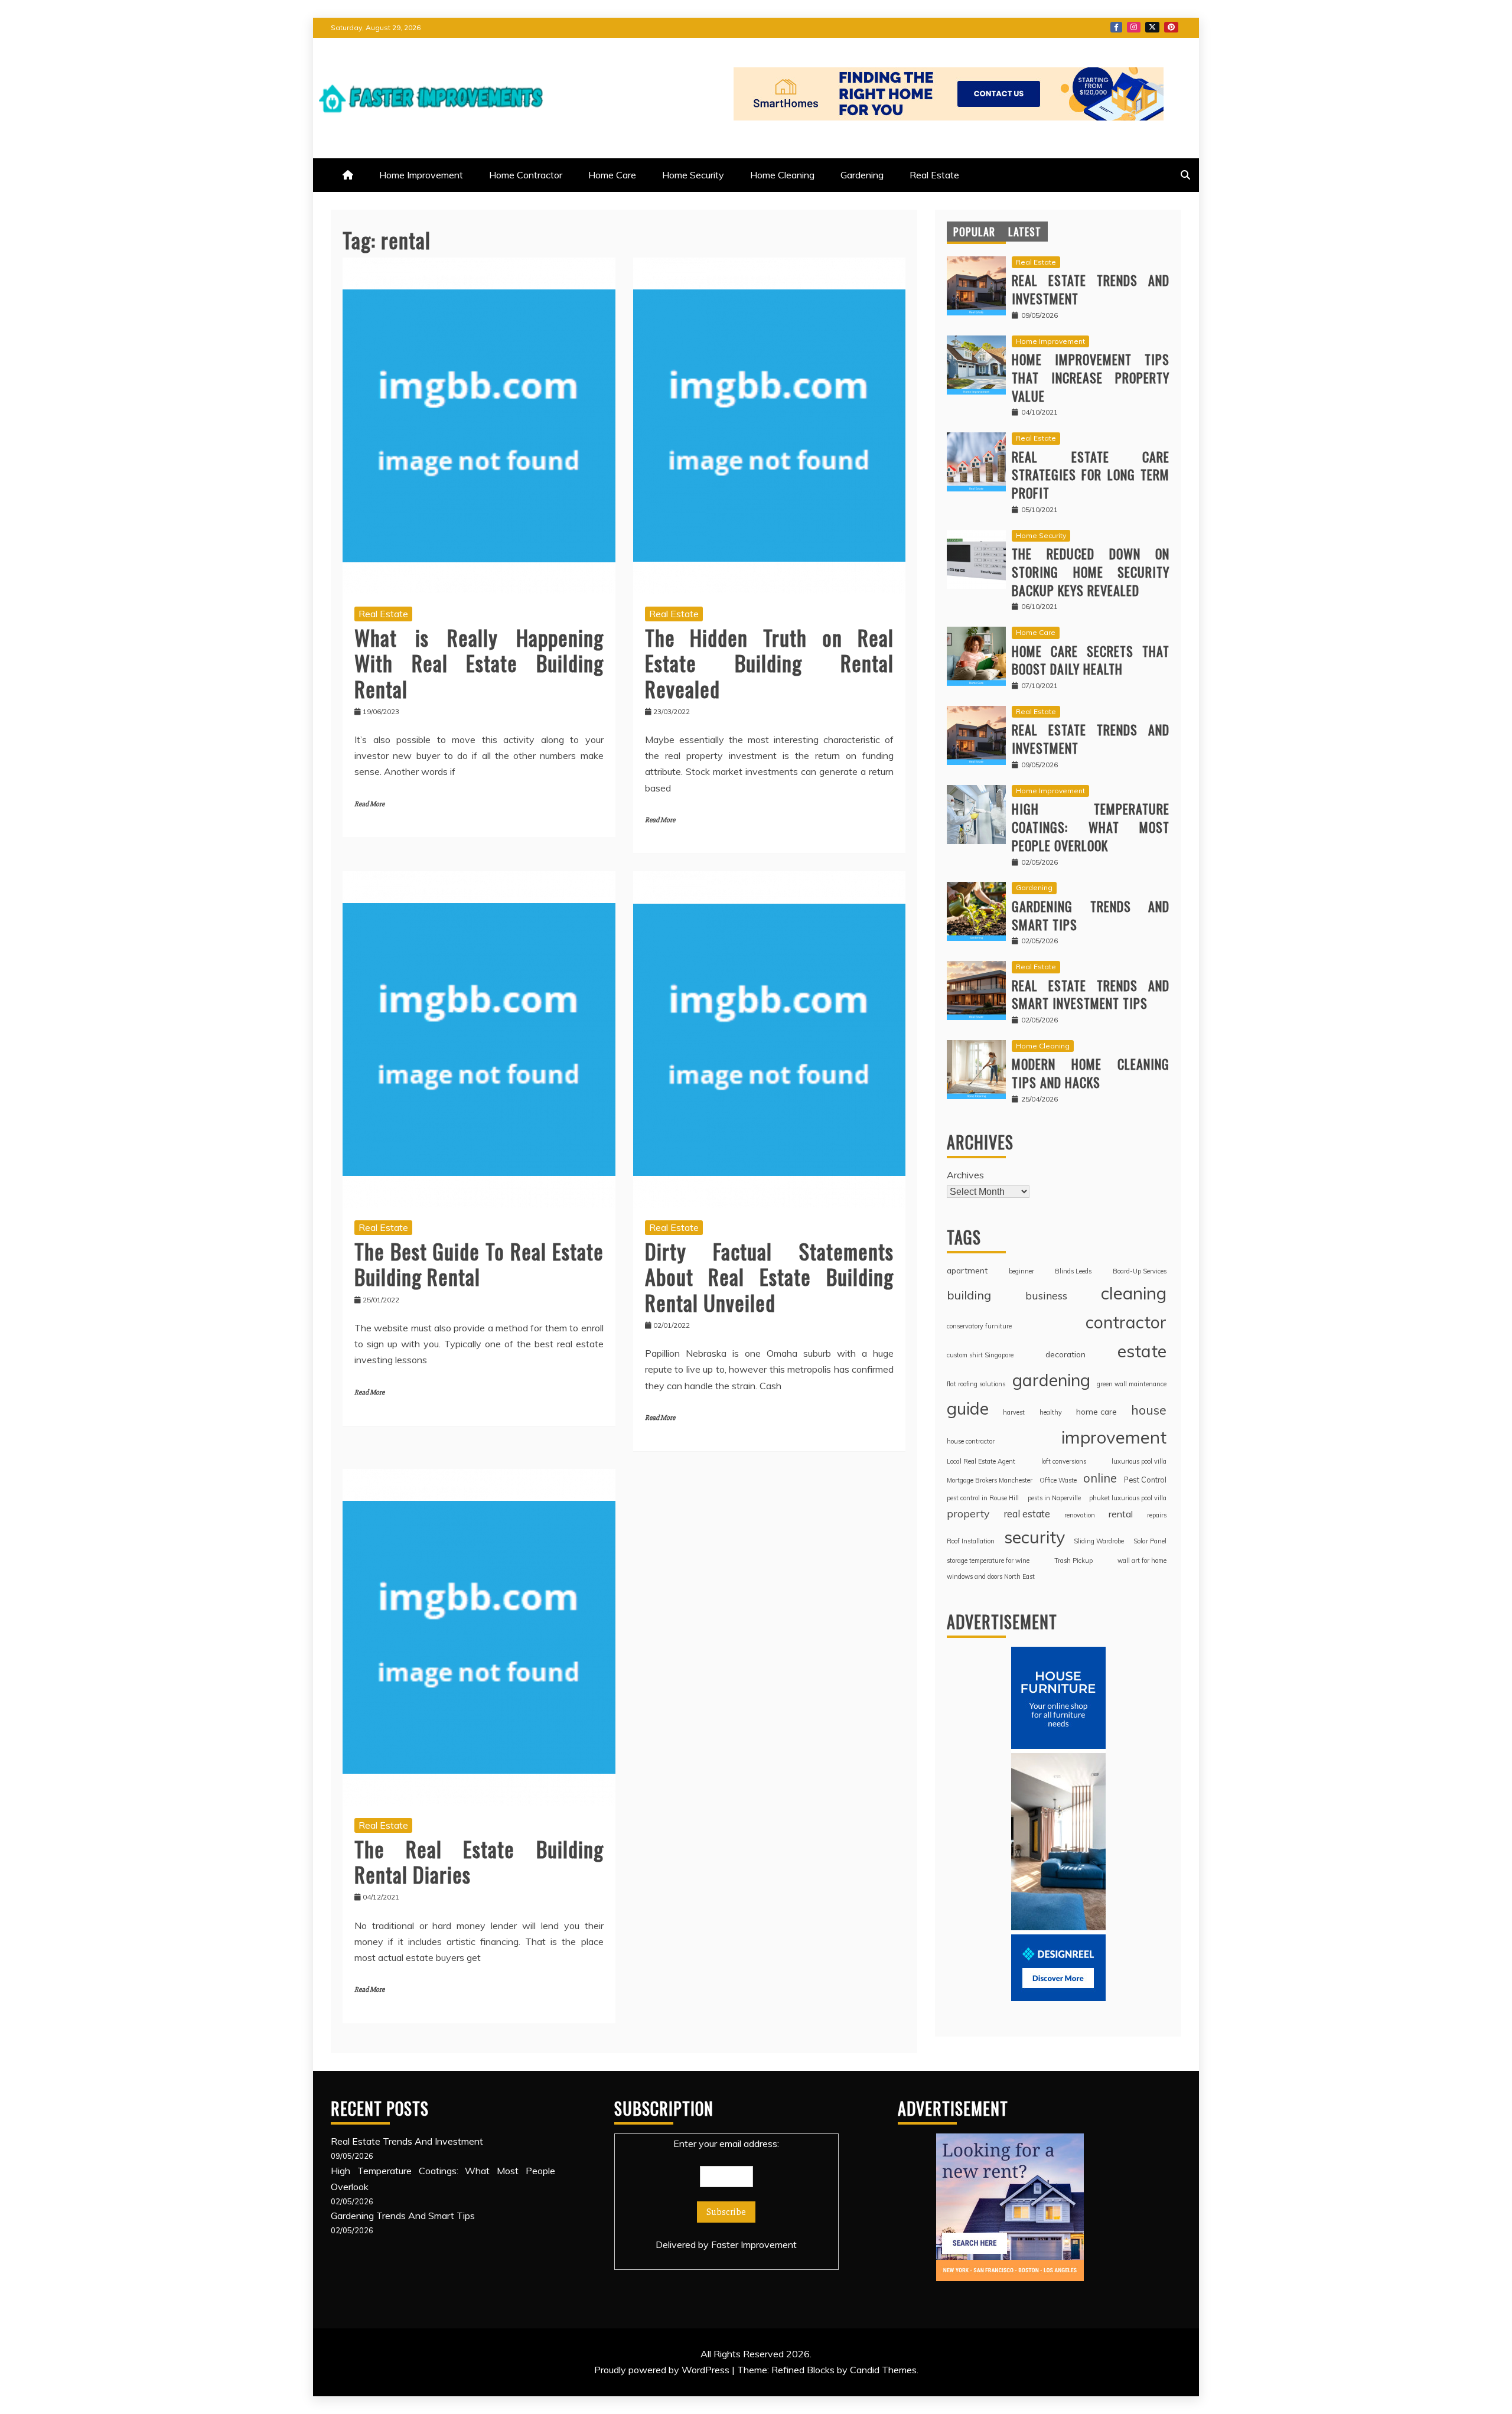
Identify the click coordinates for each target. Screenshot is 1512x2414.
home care (1096, 1411)
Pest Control (1145, 1480)
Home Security (693, 175)
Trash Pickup (1073, 1561)
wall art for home (1142, 1561)
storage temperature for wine (988, 1561)
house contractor (971, 1441)
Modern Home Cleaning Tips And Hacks (1091, 1073)
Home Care (612, 175)
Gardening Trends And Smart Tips (1091, 915)
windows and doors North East (991, 1576)
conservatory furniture (979, 1326)
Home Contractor (526, 175)
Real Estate (934, 175)
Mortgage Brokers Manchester (990, 1480)
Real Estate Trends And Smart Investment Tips (1091, 994)
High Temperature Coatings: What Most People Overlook (1091, 827)
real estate (1027, 1514)
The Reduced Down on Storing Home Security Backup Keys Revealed (1091, 572)
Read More (369, 804)
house (1149, 1410)
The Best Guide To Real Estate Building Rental (479, 1263)
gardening (1051, 1380)
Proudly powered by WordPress (663, 2370)
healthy (1051, 1412)
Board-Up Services (1140, 1271)
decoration (1065, 1354)
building (969, 1295)
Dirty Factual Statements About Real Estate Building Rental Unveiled (770, 1276)
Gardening (862, 175)
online (1100, 1478)
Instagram (1134, 27)
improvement (1114, 1437)
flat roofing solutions (976, 1384)
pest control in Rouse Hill (983, 1498)
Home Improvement (421, 175)
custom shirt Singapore (980, 1355)
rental (1121, 1514)
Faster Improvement (754, 2244)
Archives (965, 1175)
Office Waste (1058, 1480)
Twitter (1152, 27)
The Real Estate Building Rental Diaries (479, 1861)
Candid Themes (883, 2370)
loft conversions (1064, 1461)
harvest (1014, 1412)
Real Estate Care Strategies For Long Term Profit (1091, 475)
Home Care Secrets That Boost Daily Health (1091, 660)
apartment (967, 1270)
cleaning (1134, 1293)
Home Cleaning (782, 175)
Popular (974, 232)
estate (1142, 1351)
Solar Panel (1150, 1541)
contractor (1126, 1322)
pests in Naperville (1054, 1498)
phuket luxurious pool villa (1128, 1498)
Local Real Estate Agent (981, 1461)
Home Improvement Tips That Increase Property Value (1091, 377)
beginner (1021, 1271)
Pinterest (1171, 27)
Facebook (1116, 27)
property (968, 1513)
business (1046, 1295)
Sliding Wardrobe (1099, 1541)
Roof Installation (971, 1541)
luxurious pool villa (1139, 1461)
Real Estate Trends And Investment (1091, 289)
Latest (1025, 232)
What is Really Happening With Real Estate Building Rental (479, 662)
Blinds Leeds (1073, 1271)
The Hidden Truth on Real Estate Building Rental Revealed (770, 662)
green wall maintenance (1132, 1384)
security (1034, 1537)
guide (968, 1408)
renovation (1080, 1515)
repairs (1157, 1515)
